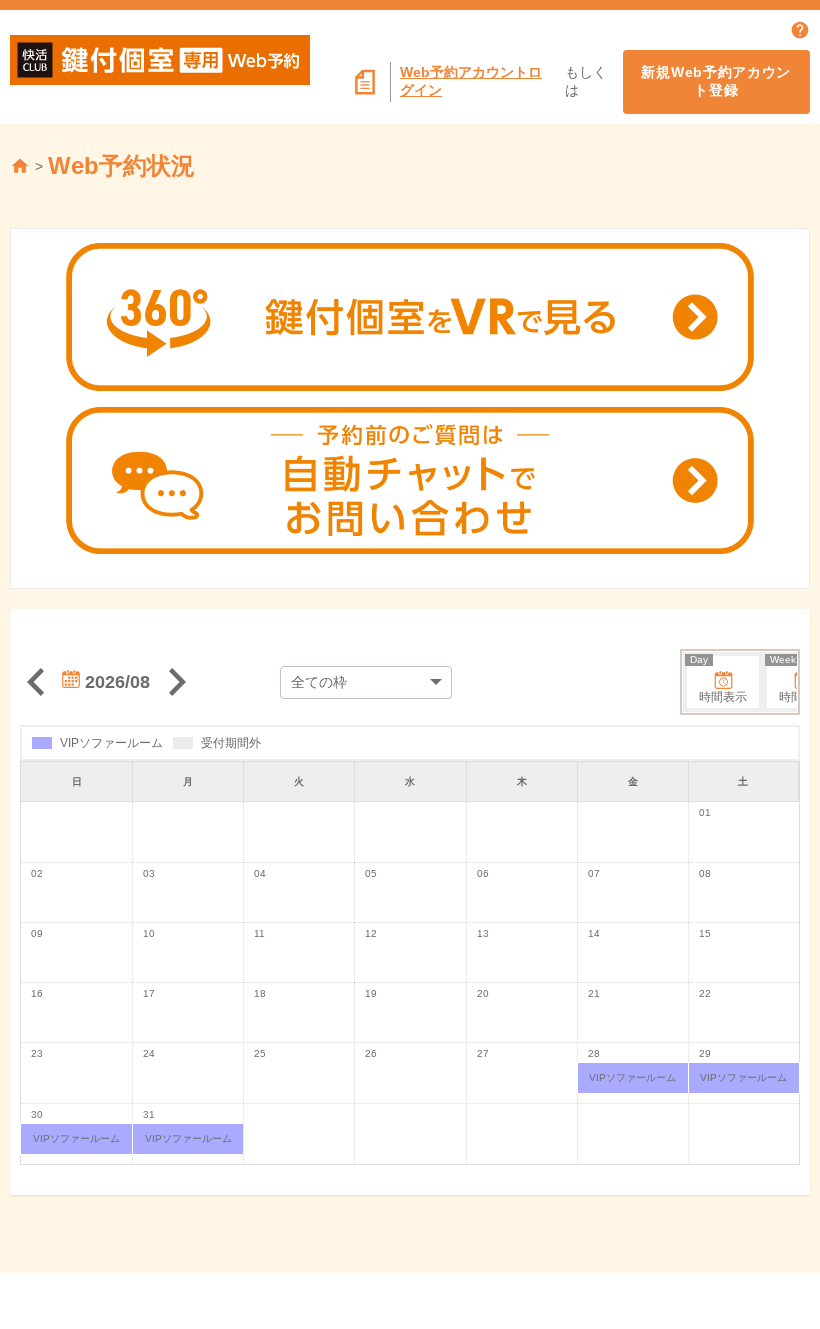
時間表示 (718, 680)
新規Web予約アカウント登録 (716, 81)
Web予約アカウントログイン (471, 81)
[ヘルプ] (800, 30)
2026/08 (115, 682)
